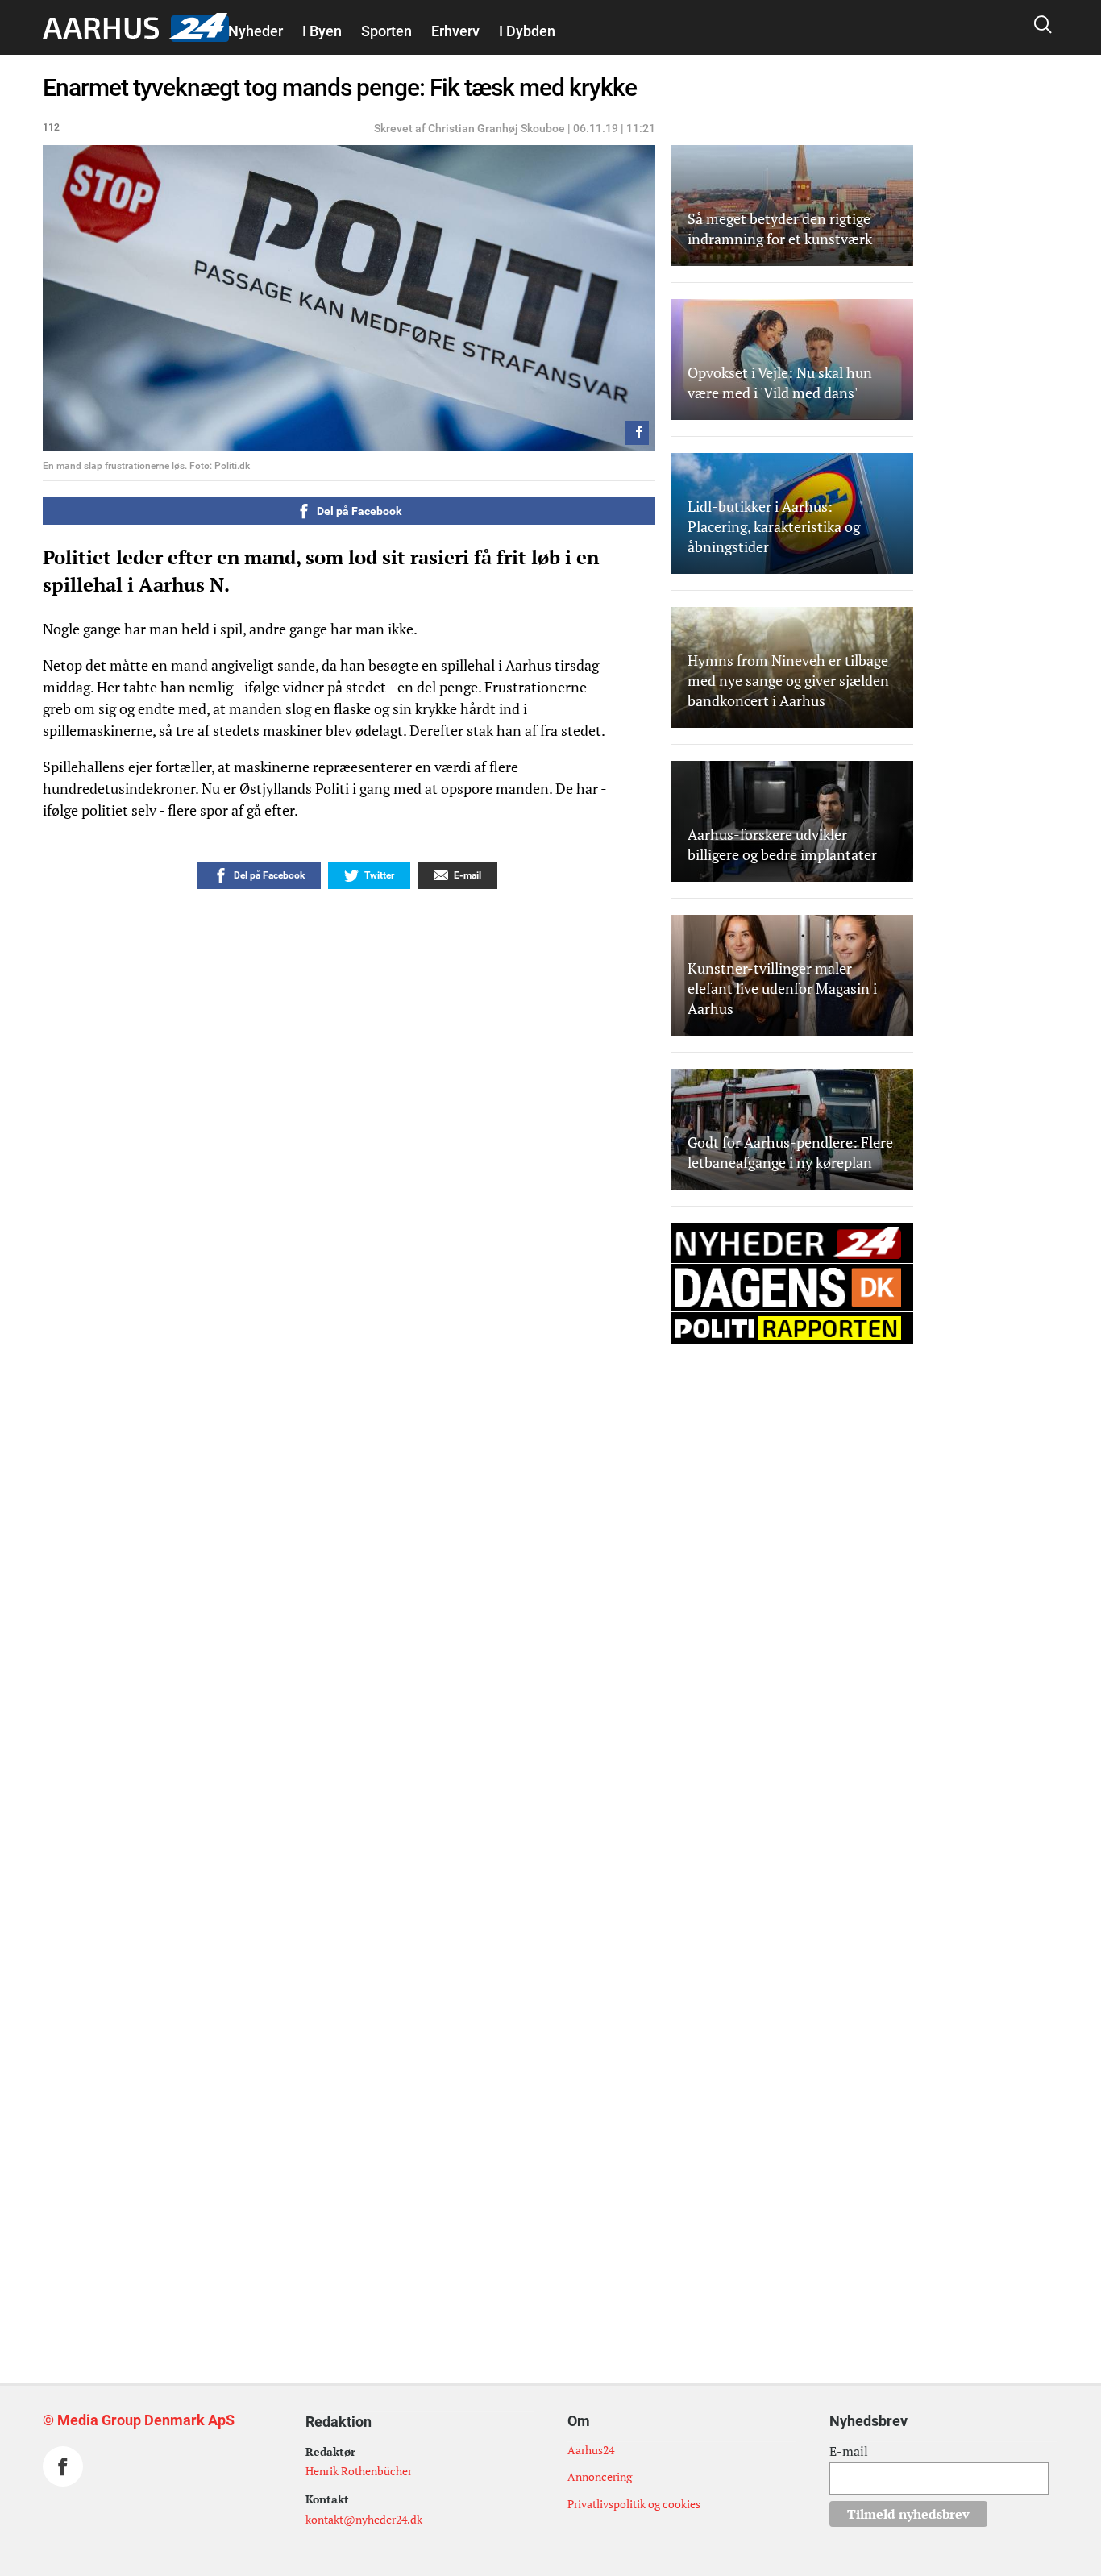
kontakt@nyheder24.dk (364, 2519)
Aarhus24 (591, 2450)
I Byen (322, 31)
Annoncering (600, 2476)
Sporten (386, 31)
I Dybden (527, 31)
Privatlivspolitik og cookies (634, 2504)
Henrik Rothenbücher (359, 2471)
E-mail (849, 2451)
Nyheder (256, 31)
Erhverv (455, 31)
